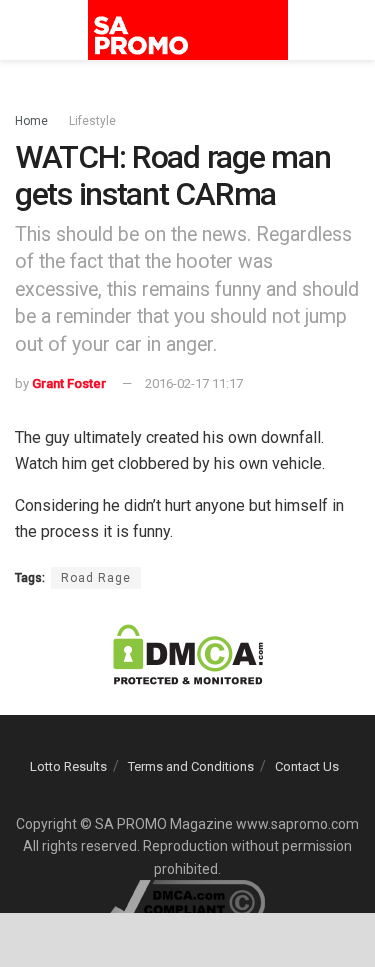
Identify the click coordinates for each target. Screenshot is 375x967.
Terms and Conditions (191, 766)
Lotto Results (68, 766)
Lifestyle (92, 121)
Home (31, 121)
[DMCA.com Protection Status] (188, 654)
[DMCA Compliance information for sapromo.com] (187, 901)
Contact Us (307, 766)
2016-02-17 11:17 (194, 383)
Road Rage (96, 578)
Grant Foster (69, 383)
